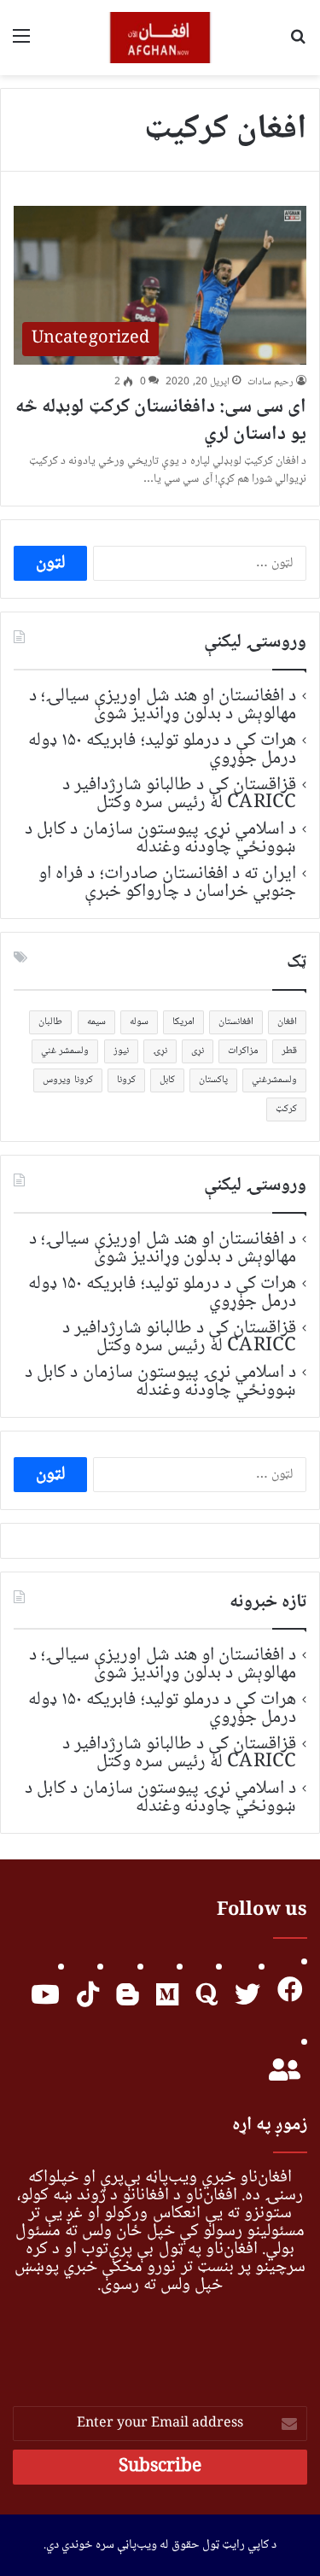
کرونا (126, 1080)
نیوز (121, 1051)
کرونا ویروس (67, 1080)
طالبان (50, 1022)
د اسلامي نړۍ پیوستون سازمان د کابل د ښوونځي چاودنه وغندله (160, 838)
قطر (289, 1051)
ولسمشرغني (274, 1080)
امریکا (183, 1022)
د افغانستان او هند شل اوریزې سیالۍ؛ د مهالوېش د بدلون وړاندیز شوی (163, 705)
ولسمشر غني (65, 1051)
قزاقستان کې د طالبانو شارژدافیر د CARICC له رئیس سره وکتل (180, 794)
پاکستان (213, 1080)
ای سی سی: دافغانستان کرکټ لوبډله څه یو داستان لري (161, 421)
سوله (139, 1022)
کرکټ (286, 1109)
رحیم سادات (271, 382)
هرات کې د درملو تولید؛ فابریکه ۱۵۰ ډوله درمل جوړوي (162, 749)
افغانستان (236, 1022)
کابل (167, 1080)
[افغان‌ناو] (160, 38)
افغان (287, 1022)
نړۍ (160, 1051)
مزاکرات (243, 1051)
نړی (198, 1051)
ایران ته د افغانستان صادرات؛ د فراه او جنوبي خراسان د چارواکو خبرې (167, 883)
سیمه (96, 1022)
